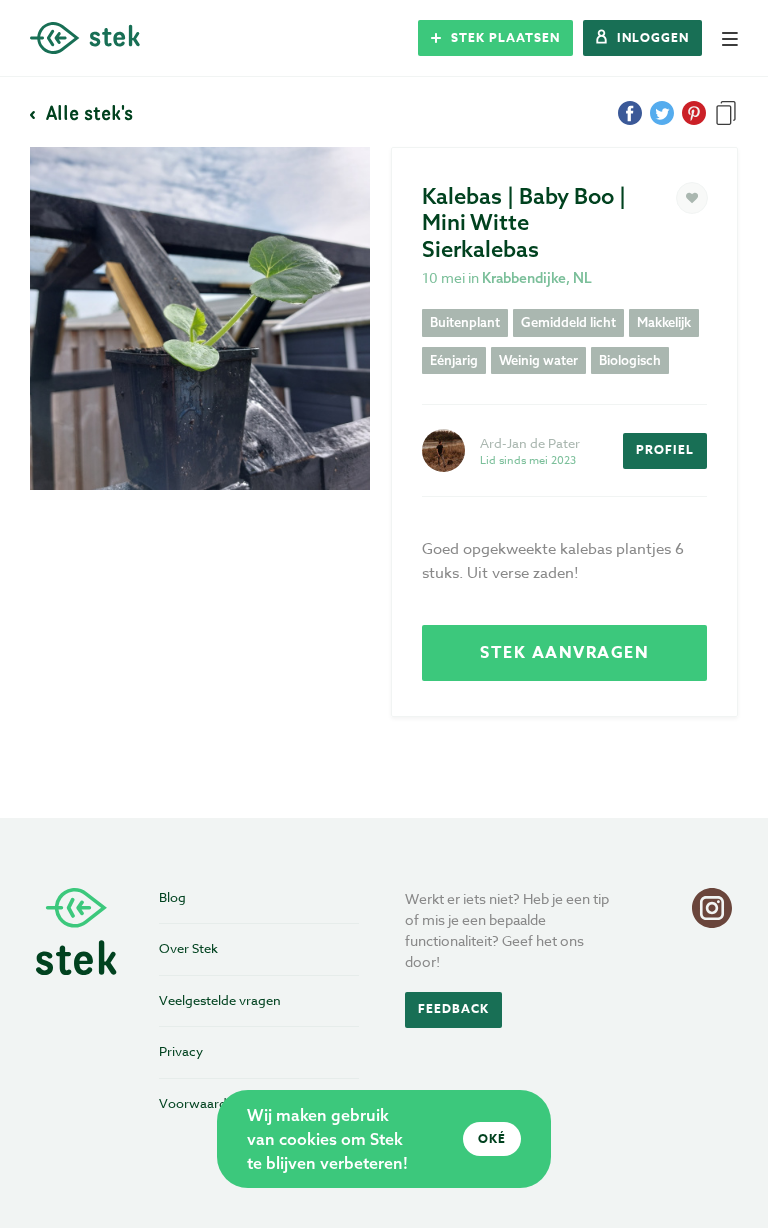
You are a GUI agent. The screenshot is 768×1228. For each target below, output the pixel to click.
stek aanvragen (564, 653)
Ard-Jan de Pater (530, 443)
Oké (492, 1138)
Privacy (181, 1051)
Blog (172, 897)
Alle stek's (87, 112)
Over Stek (188, 948)
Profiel (665, 449)
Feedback (453, 1008)
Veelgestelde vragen (220, 1000)
